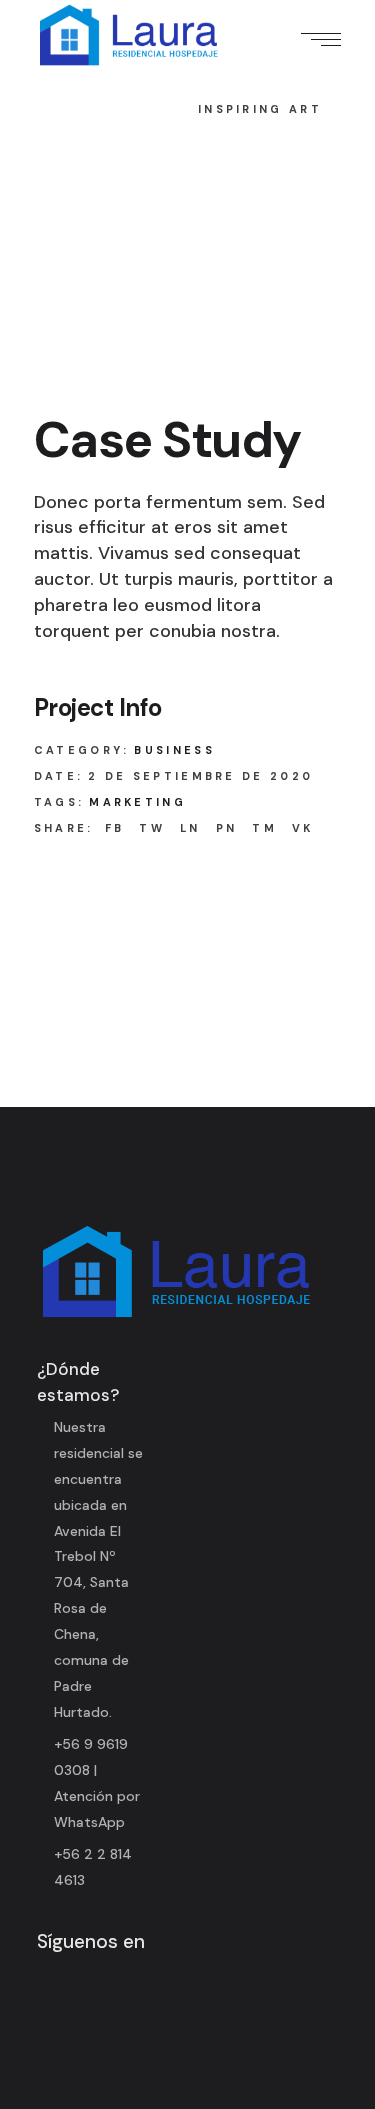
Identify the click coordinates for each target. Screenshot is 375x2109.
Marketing (137, 802)
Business (174, 750)
